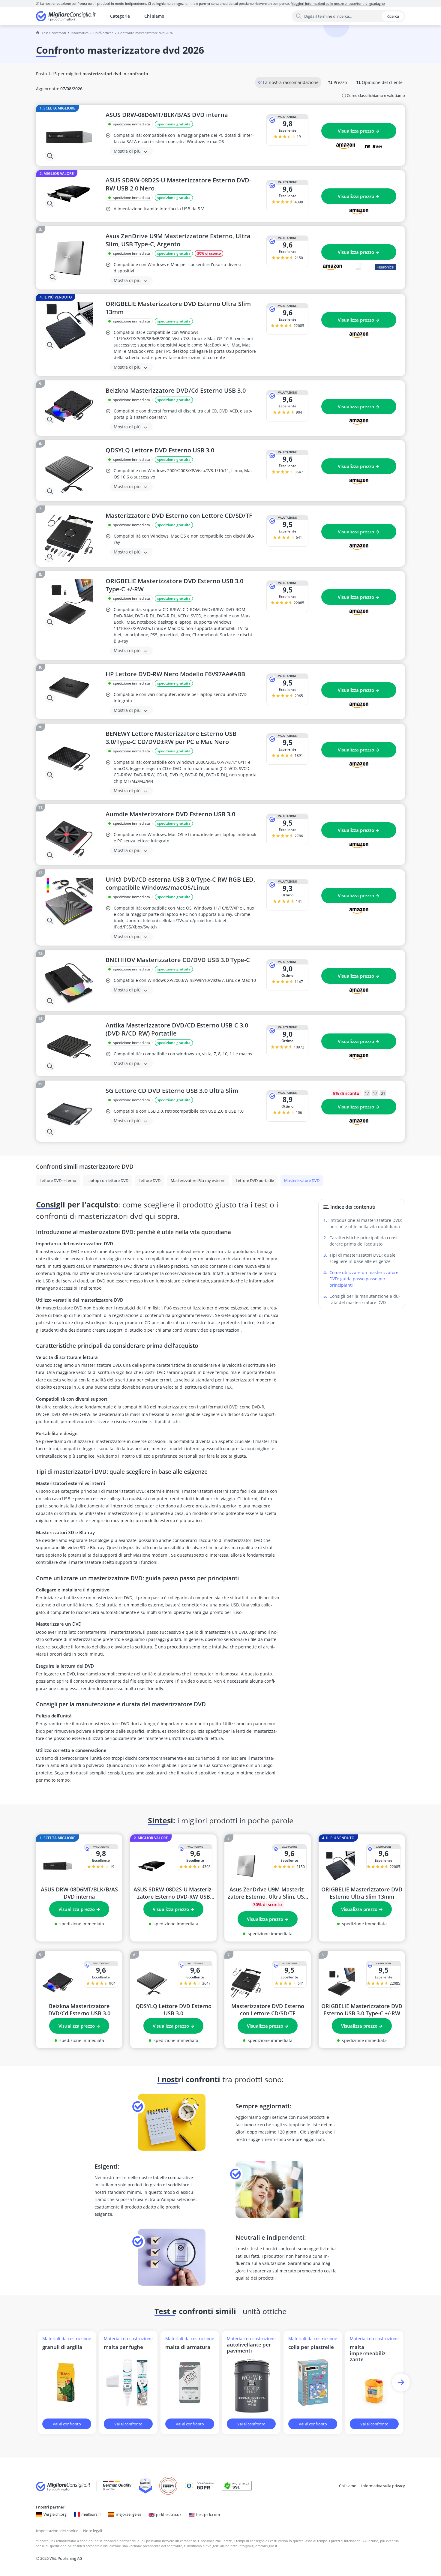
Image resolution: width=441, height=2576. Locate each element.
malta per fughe (123, 2347)
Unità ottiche (103, 33)
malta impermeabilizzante (368, 2353)
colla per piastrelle (311, 2347)
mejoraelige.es (129, 2514)
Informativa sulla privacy (383, 2486)
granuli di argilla (62, 2347)
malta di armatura (188, 2347)
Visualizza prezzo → (359, 131)
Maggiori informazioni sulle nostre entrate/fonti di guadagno (338, 3)
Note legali (93, 2531)
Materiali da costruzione (67, 2339)
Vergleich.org (55, 2514)
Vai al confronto (67, 2424)
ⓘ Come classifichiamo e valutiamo (373, 95)
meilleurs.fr (91, 2514)
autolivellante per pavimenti (249, 2348)
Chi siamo (154, 16)
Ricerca (393, 16)
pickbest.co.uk (169, 2515)
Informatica (80, 33)
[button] (401, 2382)
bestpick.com (208, 2515)
